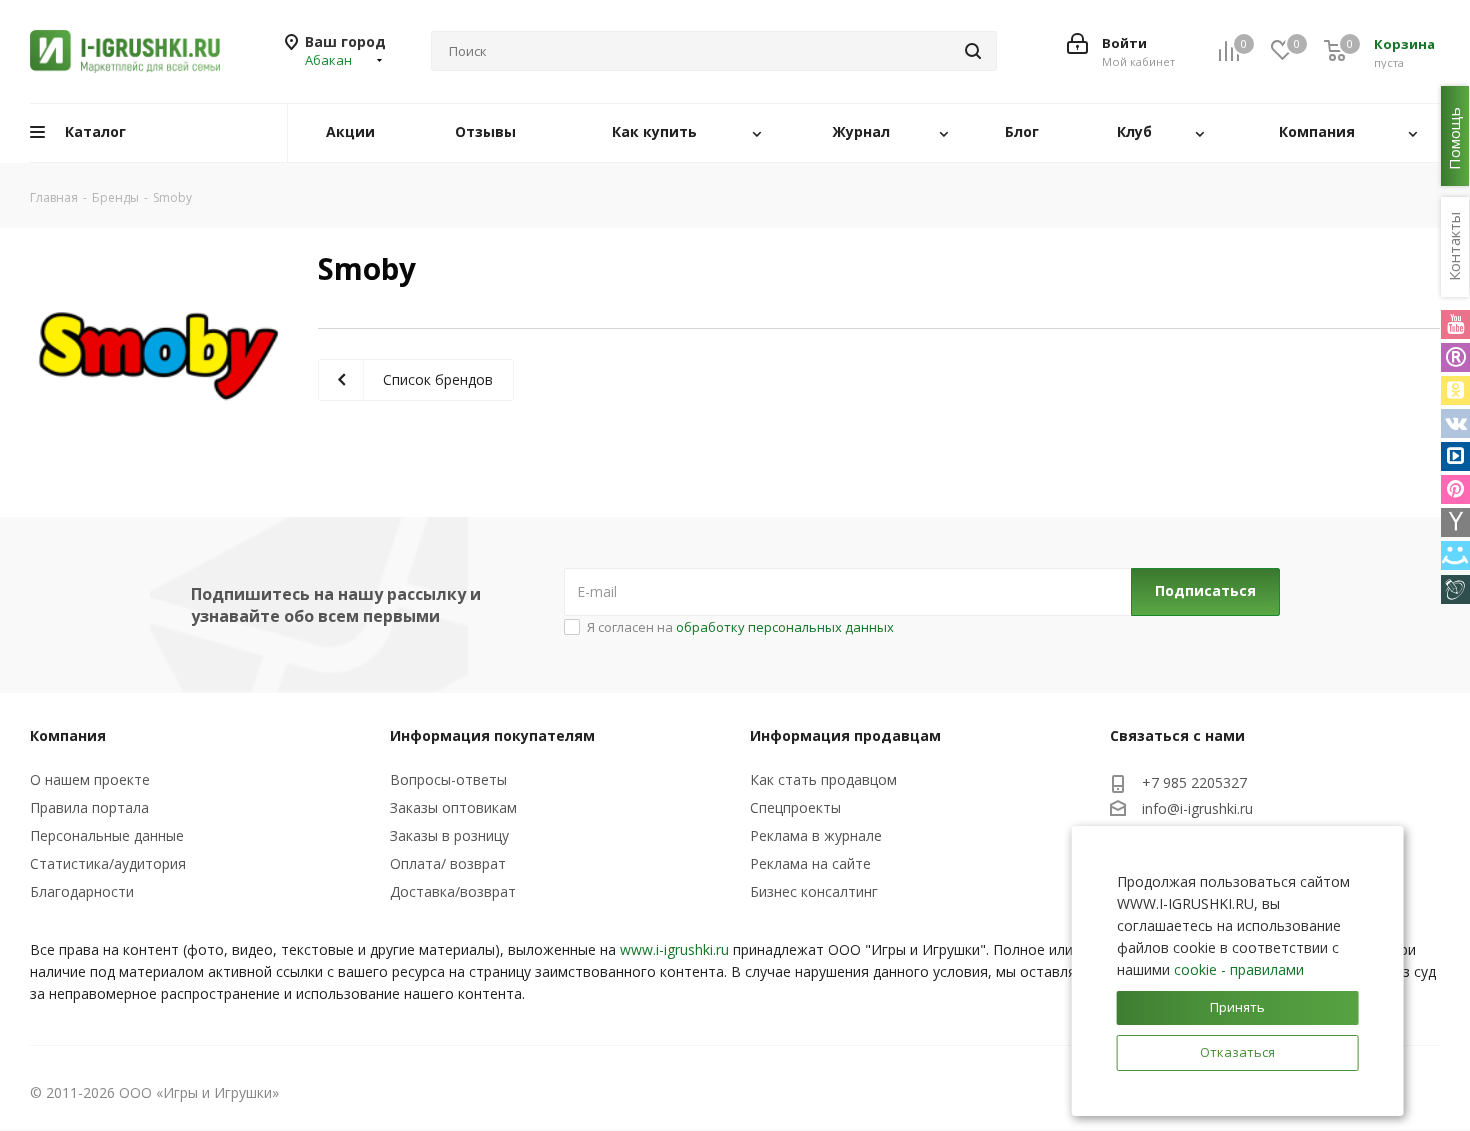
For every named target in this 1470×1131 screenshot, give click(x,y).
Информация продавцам (845, 735)
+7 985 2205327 (1194, 782)
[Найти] (973, 51)
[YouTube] (1455, 324)
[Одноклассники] (1455, 390)
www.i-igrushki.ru (674, 949)
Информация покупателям (492, 735)
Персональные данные (107, 835)
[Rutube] (1455, 357)
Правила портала (89, 807)
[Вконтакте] (1455, 423)
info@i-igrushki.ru (1197, 808)
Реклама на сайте (810, 863)
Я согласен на (740, 627)
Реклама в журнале (816, 835)
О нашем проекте (90, 779)
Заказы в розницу (449, 835)
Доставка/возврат (453, 891)
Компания (68, 735)
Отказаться (1237, 1052)
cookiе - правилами (1239, 969)
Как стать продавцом (823, 779)
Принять (1237, 1007)
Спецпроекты (795, 807)
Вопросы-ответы (448, 779)
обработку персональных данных (785, 627)
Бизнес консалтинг (814, 891)
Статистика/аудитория (108, 863)
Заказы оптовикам (453, 807)
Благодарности (82, 891)
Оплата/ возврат (448, 863)
